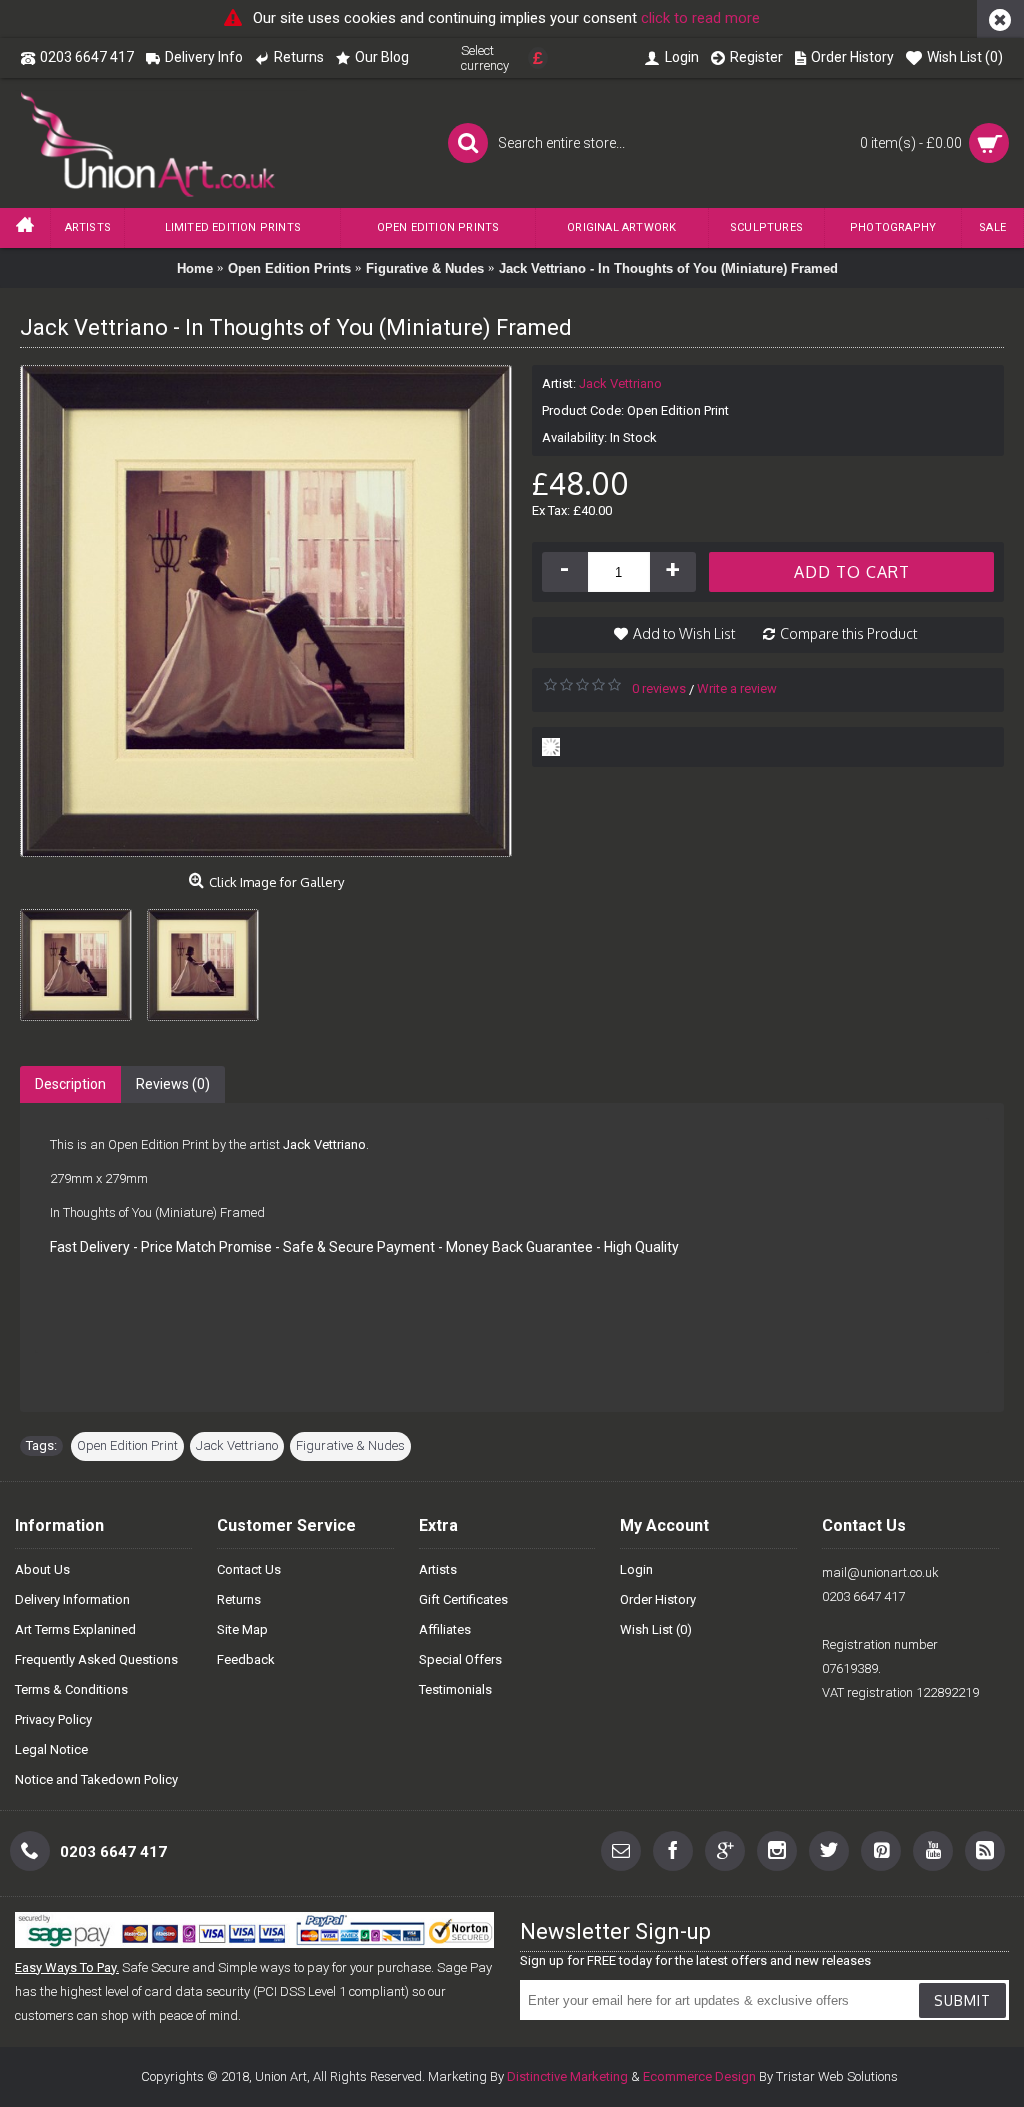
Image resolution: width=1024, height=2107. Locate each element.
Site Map (242, 1629)
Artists (438, 1569)
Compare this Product (848, 633)
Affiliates (445, 1629)
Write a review (737, 688)
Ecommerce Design (699, 2076)
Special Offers (460, 1659)
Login (636, 1569)
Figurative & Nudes (350, 1445)
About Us (42, 1569)
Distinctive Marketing (567, 2076)
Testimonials (455, 1689)
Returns (239, 1599)
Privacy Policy (53, 1719)
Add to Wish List (684, 633)
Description (70, 1084)
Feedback (246, 1659)
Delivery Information (72, 1599)
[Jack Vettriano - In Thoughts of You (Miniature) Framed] (83, 957)
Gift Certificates (463, 1599)
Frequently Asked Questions (96, 1659)
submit (962, 2000)
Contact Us (249, 1569)
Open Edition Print (127, 1445)
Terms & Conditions (71, 1689)
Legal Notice (51, 1749)
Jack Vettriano (620, 383)
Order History (658, 1599)
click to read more (700, 18)
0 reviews (659, 688)
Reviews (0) (173, 1084)
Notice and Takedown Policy (96, 1779)
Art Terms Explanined (75, 1629)
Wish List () (656, 1629)
